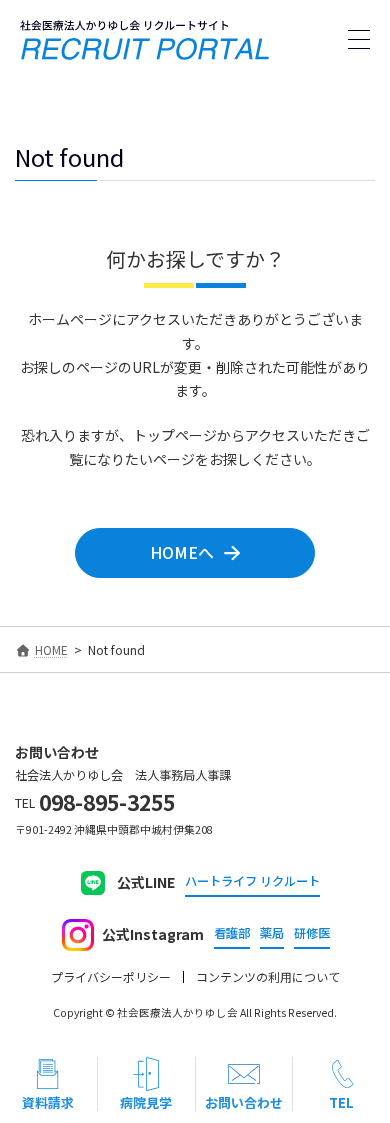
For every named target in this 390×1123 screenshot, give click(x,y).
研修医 (312, 933)
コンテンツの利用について (268, 977)
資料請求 (48, 1102)
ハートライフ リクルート (252, 881)
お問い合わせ (244, 1102)
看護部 (232, 933)
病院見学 (146, 1102)
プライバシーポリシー (111, 977)
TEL (341, 1102)
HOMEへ (182, 552)
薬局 (272, 933)
